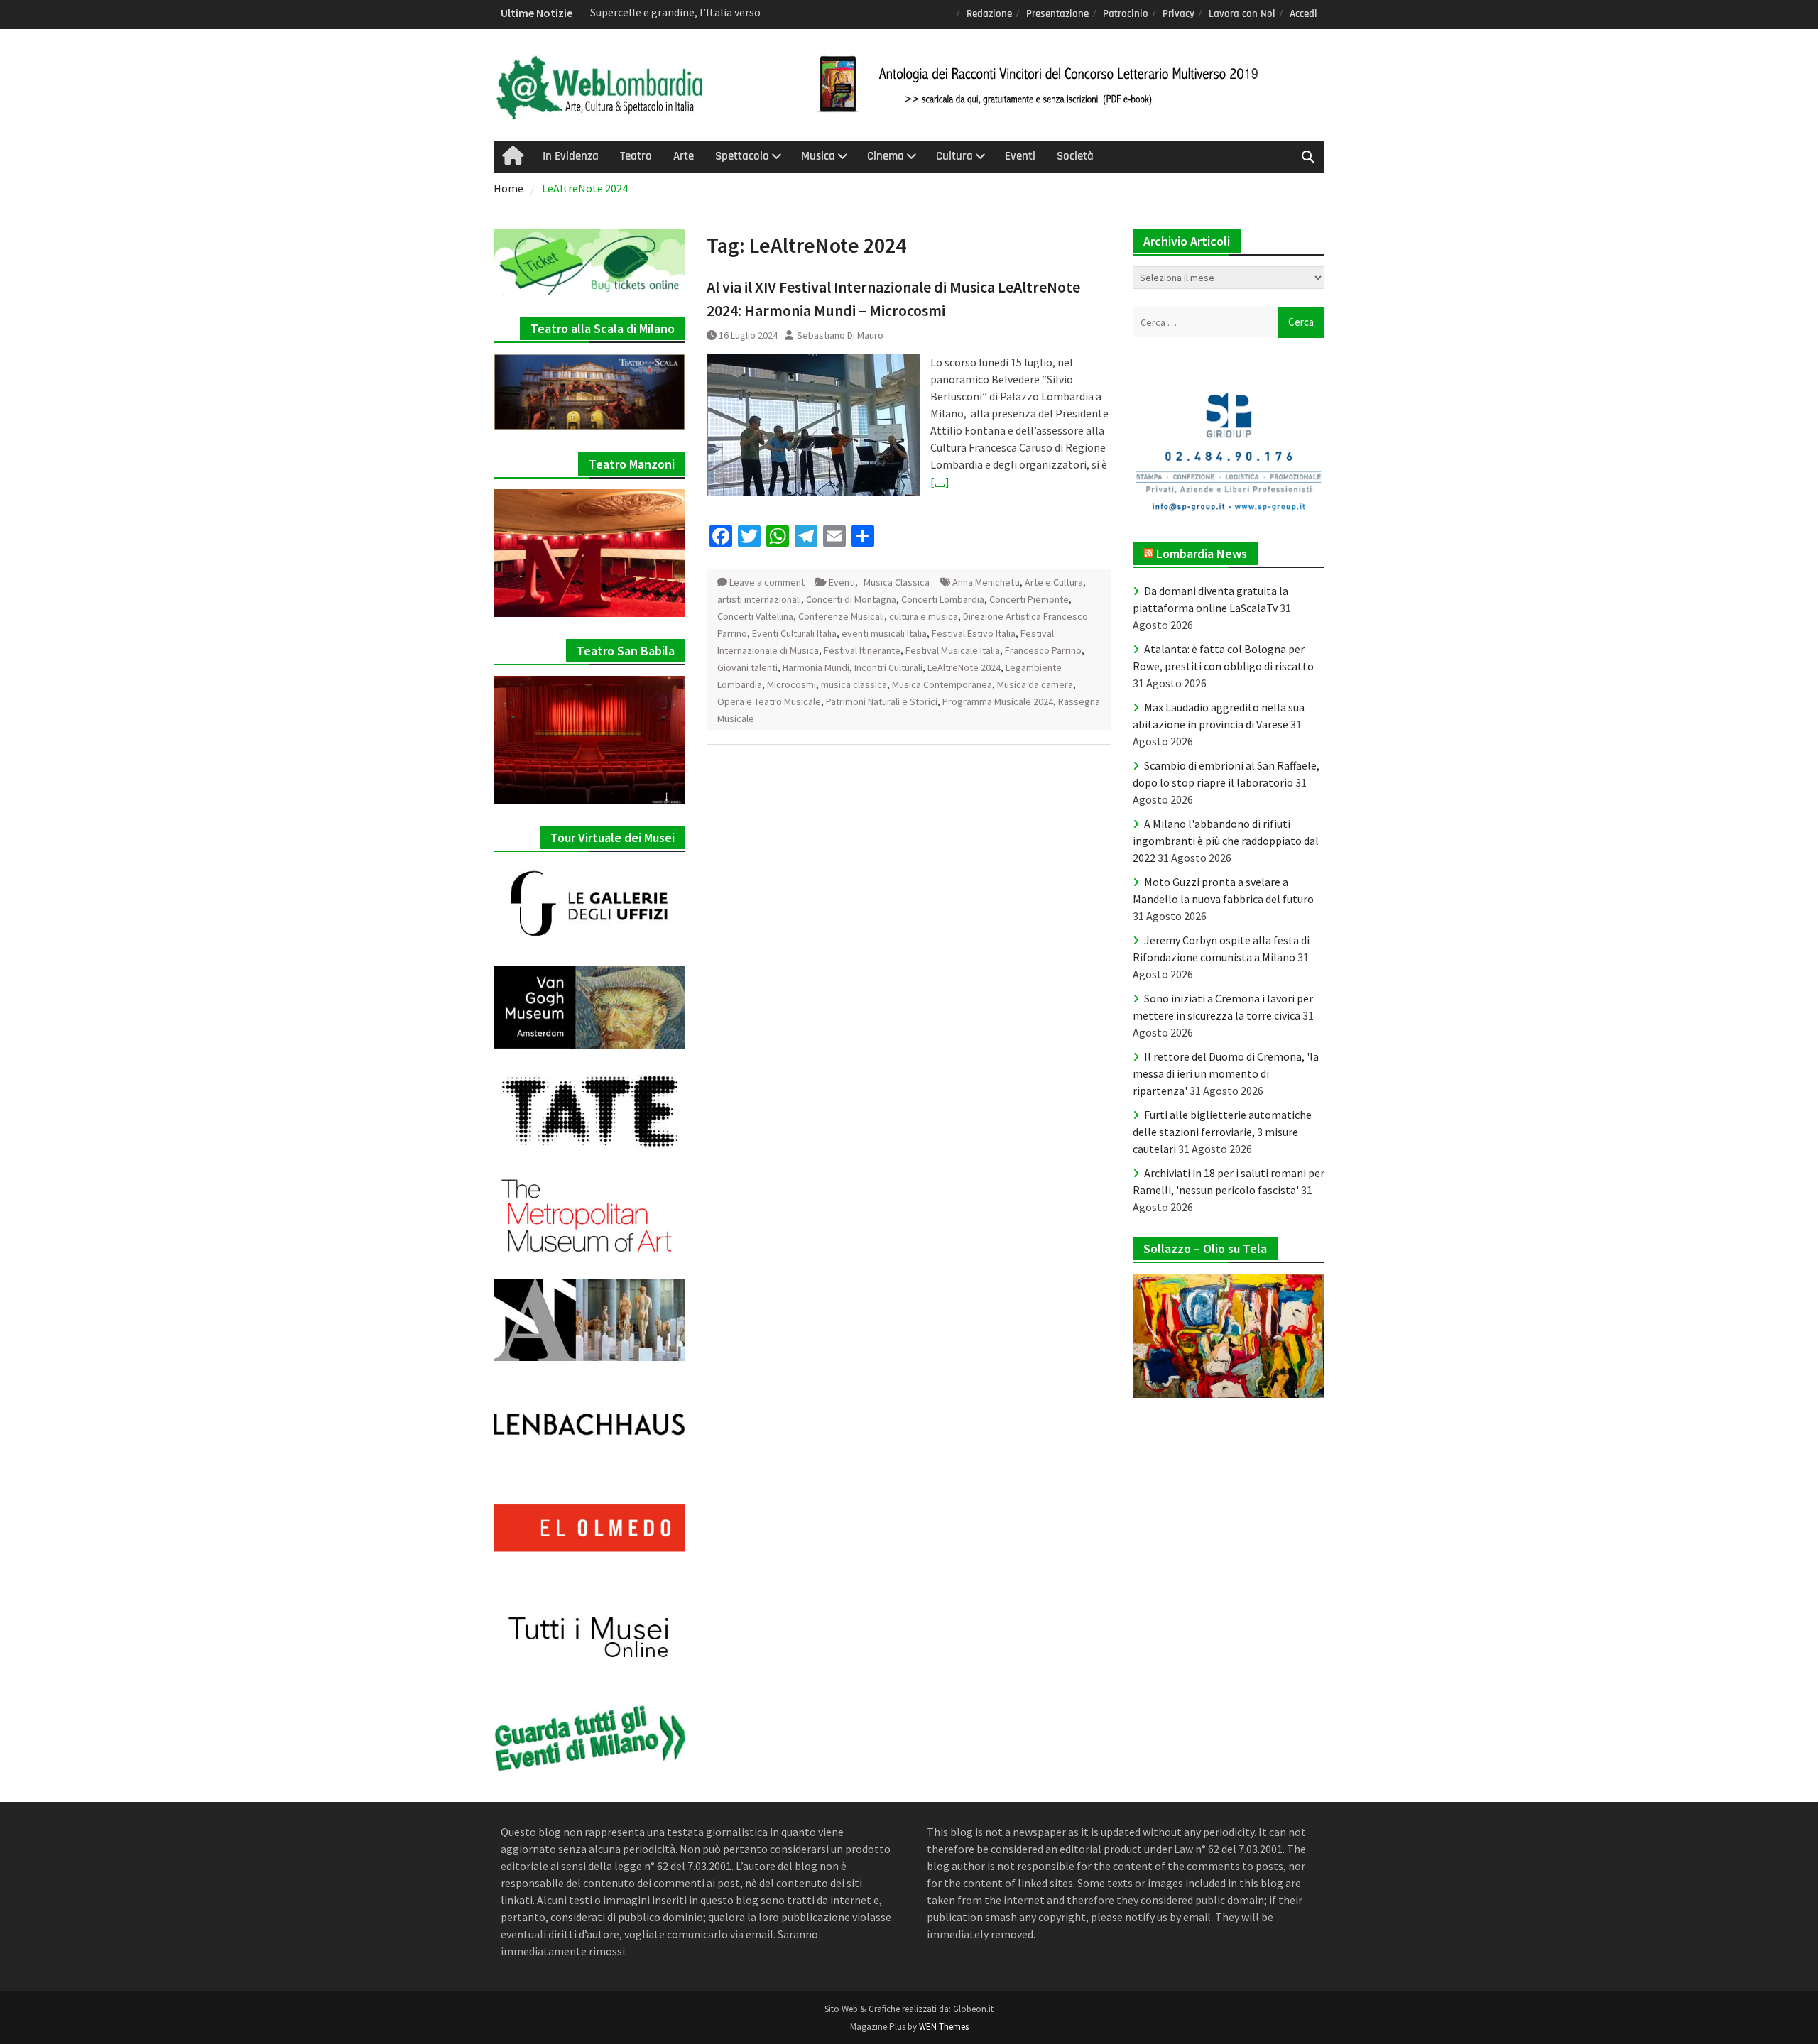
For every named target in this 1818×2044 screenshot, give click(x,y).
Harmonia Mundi (816, 667)
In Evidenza (571, 156)
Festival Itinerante (862, 650)
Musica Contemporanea (942, 684)
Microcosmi (791, 684)
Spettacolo (742, 156)
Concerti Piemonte (1029, 599)
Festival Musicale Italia (953, 650)
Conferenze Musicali (841, 616)
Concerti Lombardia (943, 599)
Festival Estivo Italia (974, 633)
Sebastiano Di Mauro (840, 335)
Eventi (1020, 156)
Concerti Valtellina (755, 616)
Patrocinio (1126, 14)
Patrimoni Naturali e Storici (882, 701)
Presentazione (1057, 14)
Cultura (954, 156)
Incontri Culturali (888, 667)
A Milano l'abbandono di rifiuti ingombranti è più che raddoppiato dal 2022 (1226, 841)
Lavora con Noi (1242, 14)
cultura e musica (924, 616)
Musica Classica (897, 582)
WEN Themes (944, 2027)
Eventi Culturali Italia (794, 633)
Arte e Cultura (1054, 582)
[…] (940, 481)
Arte (684, 156)
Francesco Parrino (1043, 650)
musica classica (854, 684)
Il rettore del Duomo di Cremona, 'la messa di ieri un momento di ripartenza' (1226, 1073)
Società (1075, 156)
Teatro (636, 156)
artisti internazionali (759, 599)
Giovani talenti (747, 667)
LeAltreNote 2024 (964, 667)
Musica (818, 156)
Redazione (989, 14)
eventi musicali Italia (884, 633)
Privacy (1179, 14)
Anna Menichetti (986, 582)
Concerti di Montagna (851, 599)
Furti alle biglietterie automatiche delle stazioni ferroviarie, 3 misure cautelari (1222, 1132)
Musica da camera (1035, 684)
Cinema (886, 156)
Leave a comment (767, 582)
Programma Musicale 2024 (998, 701)
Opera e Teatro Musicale (769, 701)
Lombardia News (1202, 553)
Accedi (1303, 14)
